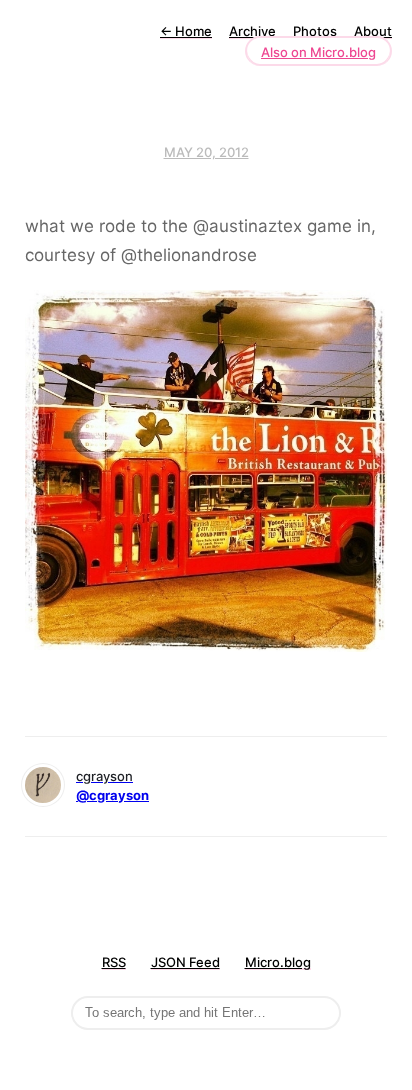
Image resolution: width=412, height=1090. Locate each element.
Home (186, 31)
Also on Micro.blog (318, 52)
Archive (252, 31)
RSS (114, 962)
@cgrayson (112, 795)
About (373, 31)
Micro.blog (278, 962)
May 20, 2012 (206, 152)
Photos (315, 31)
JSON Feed (185, 962)
